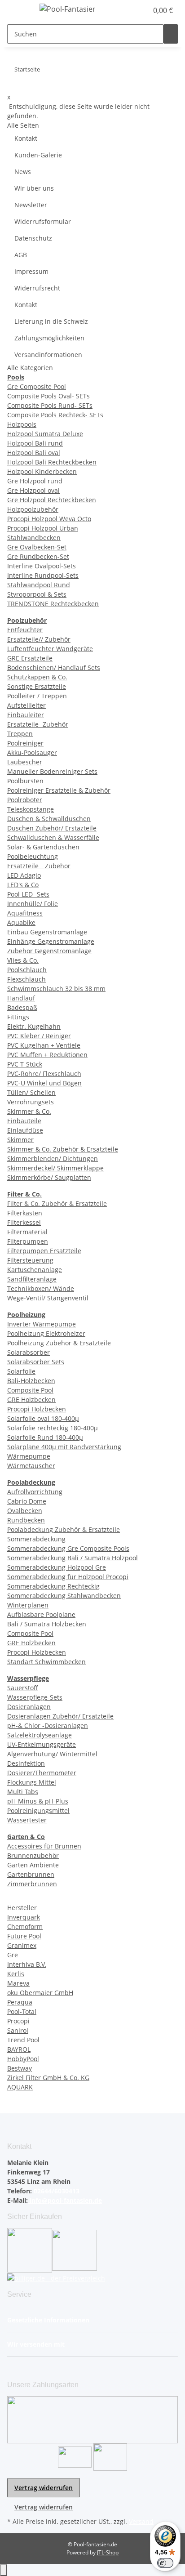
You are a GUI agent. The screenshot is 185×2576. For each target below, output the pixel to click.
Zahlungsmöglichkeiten (49, 338)
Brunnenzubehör (33, 1855)
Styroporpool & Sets (37, 594)
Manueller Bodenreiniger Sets (52, 771)
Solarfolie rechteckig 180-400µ (53, 1428)
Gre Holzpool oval (33, 490)
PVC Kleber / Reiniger (39, 1036)
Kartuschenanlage (35, 1270)
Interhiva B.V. (27, 1964)
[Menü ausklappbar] (18, 10)
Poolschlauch (27, 970)
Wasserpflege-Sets (35, 1697)
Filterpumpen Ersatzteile (44, 1251)
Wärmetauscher (31, 1466)
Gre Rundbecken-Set (38, 556)
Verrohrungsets (31, 1102)
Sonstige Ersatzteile (37, 686)
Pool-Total (22, 2011)
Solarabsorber (29, 1352)
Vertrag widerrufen (44, 2488)
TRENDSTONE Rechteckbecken (53, 604)
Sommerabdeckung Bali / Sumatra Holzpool (73, 1558)
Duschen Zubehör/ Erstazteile (52, 828)
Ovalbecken (25, 1511)
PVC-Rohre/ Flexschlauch (44, 1074)
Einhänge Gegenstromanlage (51, 941)
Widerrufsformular (43, 221)
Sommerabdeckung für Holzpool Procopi (68, 1577)
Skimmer (20, 1140)
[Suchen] (171, 34)
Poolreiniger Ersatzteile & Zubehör (59, 790)
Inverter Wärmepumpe (42, 1324)
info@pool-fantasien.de (65, 2200)
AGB (21, 255)
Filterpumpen (28, 1241)
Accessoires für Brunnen (44, 1846)
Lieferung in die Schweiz (51, 321)
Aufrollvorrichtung (35, 1492)
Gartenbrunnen (31, 1874)
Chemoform (25, 1926)
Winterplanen (28, 1605)
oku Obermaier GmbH (40, 1993)
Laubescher (25, 762)
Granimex (22, 1945)
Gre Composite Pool (37, 386)
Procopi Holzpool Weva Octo (49, 519)
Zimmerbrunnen (32, 1884)
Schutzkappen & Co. (37, 677)
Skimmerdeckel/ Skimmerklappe (55, 1168)
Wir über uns (34, 188)
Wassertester (27, 1820)
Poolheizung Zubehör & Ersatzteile (59, 1343)
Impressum (31, 271)
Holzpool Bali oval (34, 453)
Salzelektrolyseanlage (40, 1735)
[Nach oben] (4, 2570)
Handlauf (21, 998)
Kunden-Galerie (38, 155)
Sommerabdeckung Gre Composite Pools (68, 1548)
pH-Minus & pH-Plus (38, 1801)
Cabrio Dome (27, 1501)
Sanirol (18, 2030)
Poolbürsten (25, 781)
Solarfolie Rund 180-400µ (45, 1437)
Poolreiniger (25, 743)
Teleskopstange (31, 809)
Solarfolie (21, 1371)
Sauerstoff (23, 1688)
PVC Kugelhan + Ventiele (44, 1045)
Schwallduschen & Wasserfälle (53, 837)
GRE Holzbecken (31, 1400)
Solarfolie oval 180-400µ (43, 1418)
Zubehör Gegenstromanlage (49, 951)
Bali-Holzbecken (31, 1381)
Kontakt (26, 138)
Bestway (20, 2068)
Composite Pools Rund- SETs (50, 405)
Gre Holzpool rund (35, 481)
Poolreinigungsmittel (38, 1810)
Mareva (18, 1983)
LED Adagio (24, 875)
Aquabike (21, 922)
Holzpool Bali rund (35, 443)
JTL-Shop (108, 2552)
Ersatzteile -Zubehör (38, 724)
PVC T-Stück (25, 1064)
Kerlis (16, 1974)
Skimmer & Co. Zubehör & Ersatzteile (63, 1149)
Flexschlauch (26, 979)
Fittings (18, 1017)
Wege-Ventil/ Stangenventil (48, 1298)
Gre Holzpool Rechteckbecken (52, 500)
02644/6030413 (56, 2191)
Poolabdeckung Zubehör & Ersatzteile (64, 1529)
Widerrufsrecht (37, 288)
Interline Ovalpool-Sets (42, 566)
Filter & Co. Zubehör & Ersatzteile (57, 1203)
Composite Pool (30, 1390)
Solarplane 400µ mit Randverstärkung (64, 1447)
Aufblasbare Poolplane (41, 1614)
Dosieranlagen (29, 1707)
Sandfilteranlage (32, 1279)
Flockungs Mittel (32, 1782)
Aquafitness (25, 913)
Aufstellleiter (26, 705)
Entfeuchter (25, 630)
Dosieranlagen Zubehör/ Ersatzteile (60, 1716)
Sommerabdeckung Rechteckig (53, 1586)
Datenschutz (33, 238)
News (23, 172)
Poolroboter (25, 800)
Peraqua (20, 2002)
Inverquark (24, 1917)
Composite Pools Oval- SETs (48, 396)
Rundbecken (26, 1520)
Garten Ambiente (33, 1865)
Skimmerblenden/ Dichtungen (53, 1159)
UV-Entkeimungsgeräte (42, 1744)
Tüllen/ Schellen (31, 1092)
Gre (13, 1955)
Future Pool (24, 1936)
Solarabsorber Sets (36, 1362)
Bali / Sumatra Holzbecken (47, 1624)
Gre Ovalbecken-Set (37, 547)
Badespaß (22, 1007)
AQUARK (20, 2087)
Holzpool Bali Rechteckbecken (52, 462)
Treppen (20, 734)
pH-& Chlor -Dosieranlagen (48, 1726)
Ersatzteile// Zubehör (39, 639)
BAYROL (19, 2049)
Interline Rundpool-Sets (43, 575)
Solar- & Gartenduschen (43, 847)
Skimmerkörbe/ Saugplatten (49, 1177)
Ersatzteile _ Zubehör (39, 866)
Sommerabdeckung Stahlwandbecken (64, 1596)
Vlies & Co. (23, 960)
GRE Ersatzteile (30, 658)
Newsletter (31, 205)
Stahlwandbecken (34, 538)
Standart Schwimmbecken (46, 1662)
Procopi (18, 2021)
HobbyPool (23, 2059)
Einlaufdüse (25, 1130)
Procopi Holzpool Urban (43, 528)
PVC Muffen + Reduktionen (47, 1055)
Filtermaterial (27, 1232)
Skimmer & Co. (29, 1111)
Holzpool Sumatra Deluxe (45, 434)
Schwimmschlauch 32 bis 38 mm (56, 989)
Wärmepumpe (29, 1456)
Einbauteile (24, 1121)
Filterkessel (24, 1222)
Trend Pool (23, 2040)
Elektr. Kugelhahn (34, 1026)
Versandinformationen (48, 355)
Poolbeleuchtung (33, 856)
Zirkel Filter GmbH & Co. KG (48, 2078)
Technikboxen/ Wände (41, 1288)
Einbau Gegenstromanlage (47, 932)
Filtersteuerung (30, 1260)
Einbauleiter (26, 715)
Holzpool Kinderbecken (42, 471)
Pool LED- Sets (28, 894)
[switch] (165, 2563)
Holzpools (22, 424)
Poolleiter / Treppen (37, 696)
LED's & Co (23, 885)
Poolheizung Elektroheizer (46, 1333)
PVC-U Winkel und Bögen (44, 1083)
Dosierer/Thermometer (42, 1773)
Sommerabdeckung (36, 1539)
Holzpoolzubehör (33, 509)
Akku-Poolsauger (32, 752)
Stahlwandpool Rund (39, 585)
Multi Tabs (23, 1792)
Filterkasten (25, 1213)
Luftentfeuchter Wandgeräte (50, 649)
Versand (141, 2521)
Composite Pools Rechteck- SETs (55, 415)
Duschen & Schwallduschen (49, 819)
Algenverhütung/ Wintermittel (52, 1754)
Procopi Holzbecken (37, 1409)
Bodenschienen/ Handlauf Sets (54, 667)
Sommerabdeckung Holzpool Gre (57, 1567)
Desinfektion (26, 1763)
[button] (131, 10)
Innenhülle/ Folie (33, 904)
